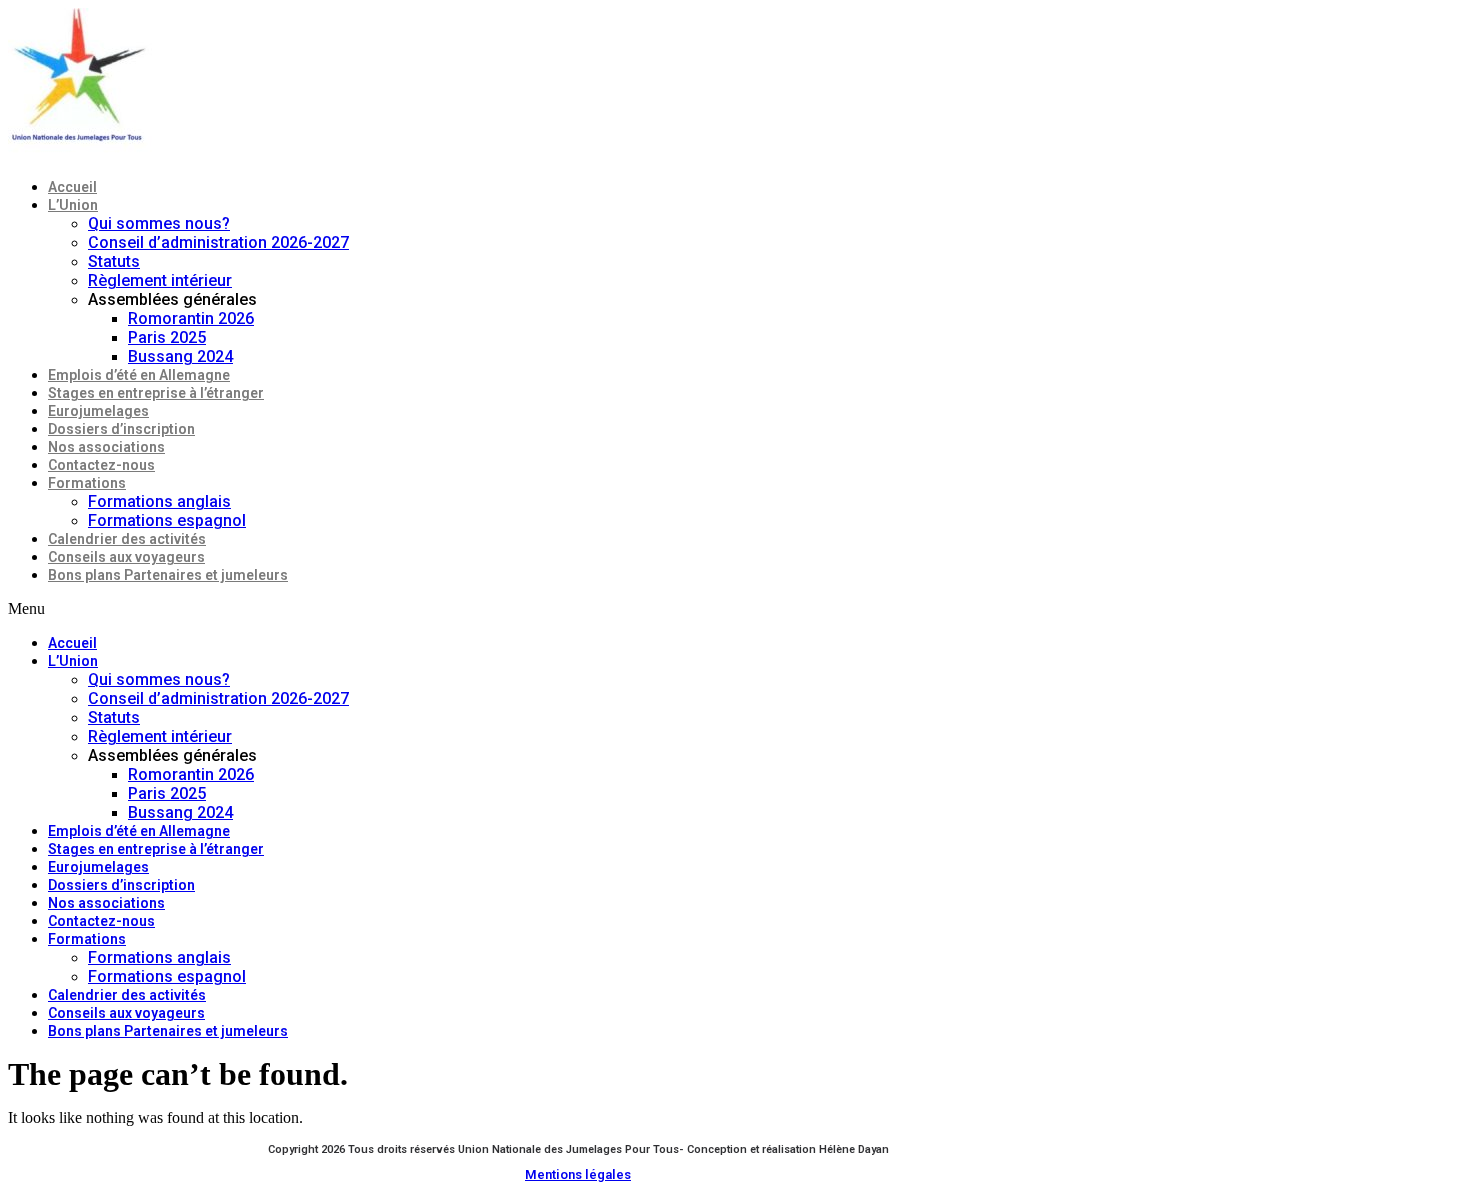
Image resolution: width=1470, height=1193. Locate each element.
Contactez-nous (101, 465)
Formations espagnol (167, 520)
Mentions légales (578, 1174)
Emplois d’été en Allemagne (139, 375)
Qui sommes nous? (159, 223)
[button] (519, 609)
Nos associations (106, 447)
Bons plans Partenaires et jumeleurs (168, 575)
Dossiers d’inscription (121, 429)
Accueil (72, 187)
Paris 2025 (167, 337)
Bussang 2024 (180, 356)
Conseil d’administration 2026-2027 (218, 242)
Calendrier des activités (127, 539)
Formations (87, 483)
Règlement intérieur (160, 280)
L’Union (73, 205)
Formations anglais (159, 501)
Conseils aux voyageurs (126, 557)
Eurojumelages (98, 411)
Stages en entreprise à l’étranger (156, 393)
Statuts (114, 261)
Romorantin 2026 (191, 318)
